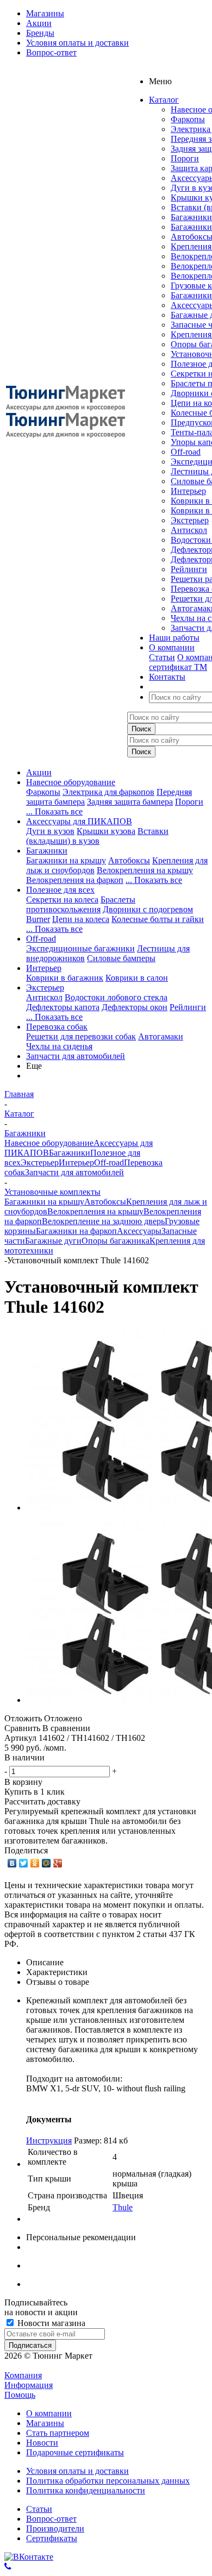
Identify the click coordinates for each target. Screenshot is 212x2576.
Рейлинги (189, 569)
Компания (23, 2375)
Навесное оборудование (71, 782)
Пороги (185, 158)
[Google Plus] (58, 1863)
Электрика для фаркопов (108, 792)
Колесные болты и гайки (158, 919)
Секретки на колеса (62, 900)
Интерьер (188, 491)
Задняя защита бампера (130, 802)
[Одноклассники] (35, 1863)
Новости (42, 2443)
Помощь (20, 2395)
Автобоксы (129, 860)
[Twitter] (24, 1863)
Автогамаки (161, 1036)
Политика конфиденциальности (86, 2490)
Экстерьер (190, 520)
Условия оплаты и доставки (77, 2471)
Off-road (186, 452)
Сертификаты (52, 2538)
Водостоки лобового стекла (116, 997)
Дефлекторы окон (135, 1007)
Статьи (162, 657)
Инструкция (49, 2141)
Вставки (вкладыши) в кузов (97, 836)
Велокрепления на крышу (145, 870)
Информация (29, 2385)
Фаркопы (188, 119)
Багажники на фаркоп (76, 1231)
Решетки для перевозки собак (81, 1036)
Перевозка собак (57, 1027)
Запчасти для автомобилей (76, 1056)
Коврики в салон (137, 978)
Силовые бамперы (121, 958)
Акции (39, 772)
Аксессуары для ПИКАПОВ (79, 821)
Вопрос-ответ (51, 2519)
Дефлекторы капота (63, 1007)
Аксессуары (139, 1231)
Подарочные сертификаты (75, 2452)
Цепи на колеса (81, 919)
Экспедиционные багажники (80, 948)
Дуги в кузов (50, 831)
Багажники (191, 217)
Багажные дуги (53, 1241)
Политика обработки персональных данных (108, 2481)
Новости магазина (50, 2323)
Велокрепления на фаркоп (75, 880)
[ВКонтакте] (12, 1863)
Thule (123, 2207)
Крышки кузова (106, 831)
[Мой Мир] (46, 1863)
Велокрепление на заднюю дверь (103, 1221)
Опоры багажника (116, 1241)
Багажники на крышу (66, 860)
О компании (49, 2413)
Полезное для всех (60, 890)
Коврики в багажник (65, 978)
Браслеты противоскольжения (81, 904)
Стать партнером (58, 2433)
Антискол (189, 530)
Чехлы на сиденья (59, 1046)
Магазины (45, 2423)
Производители (55, 2528)
